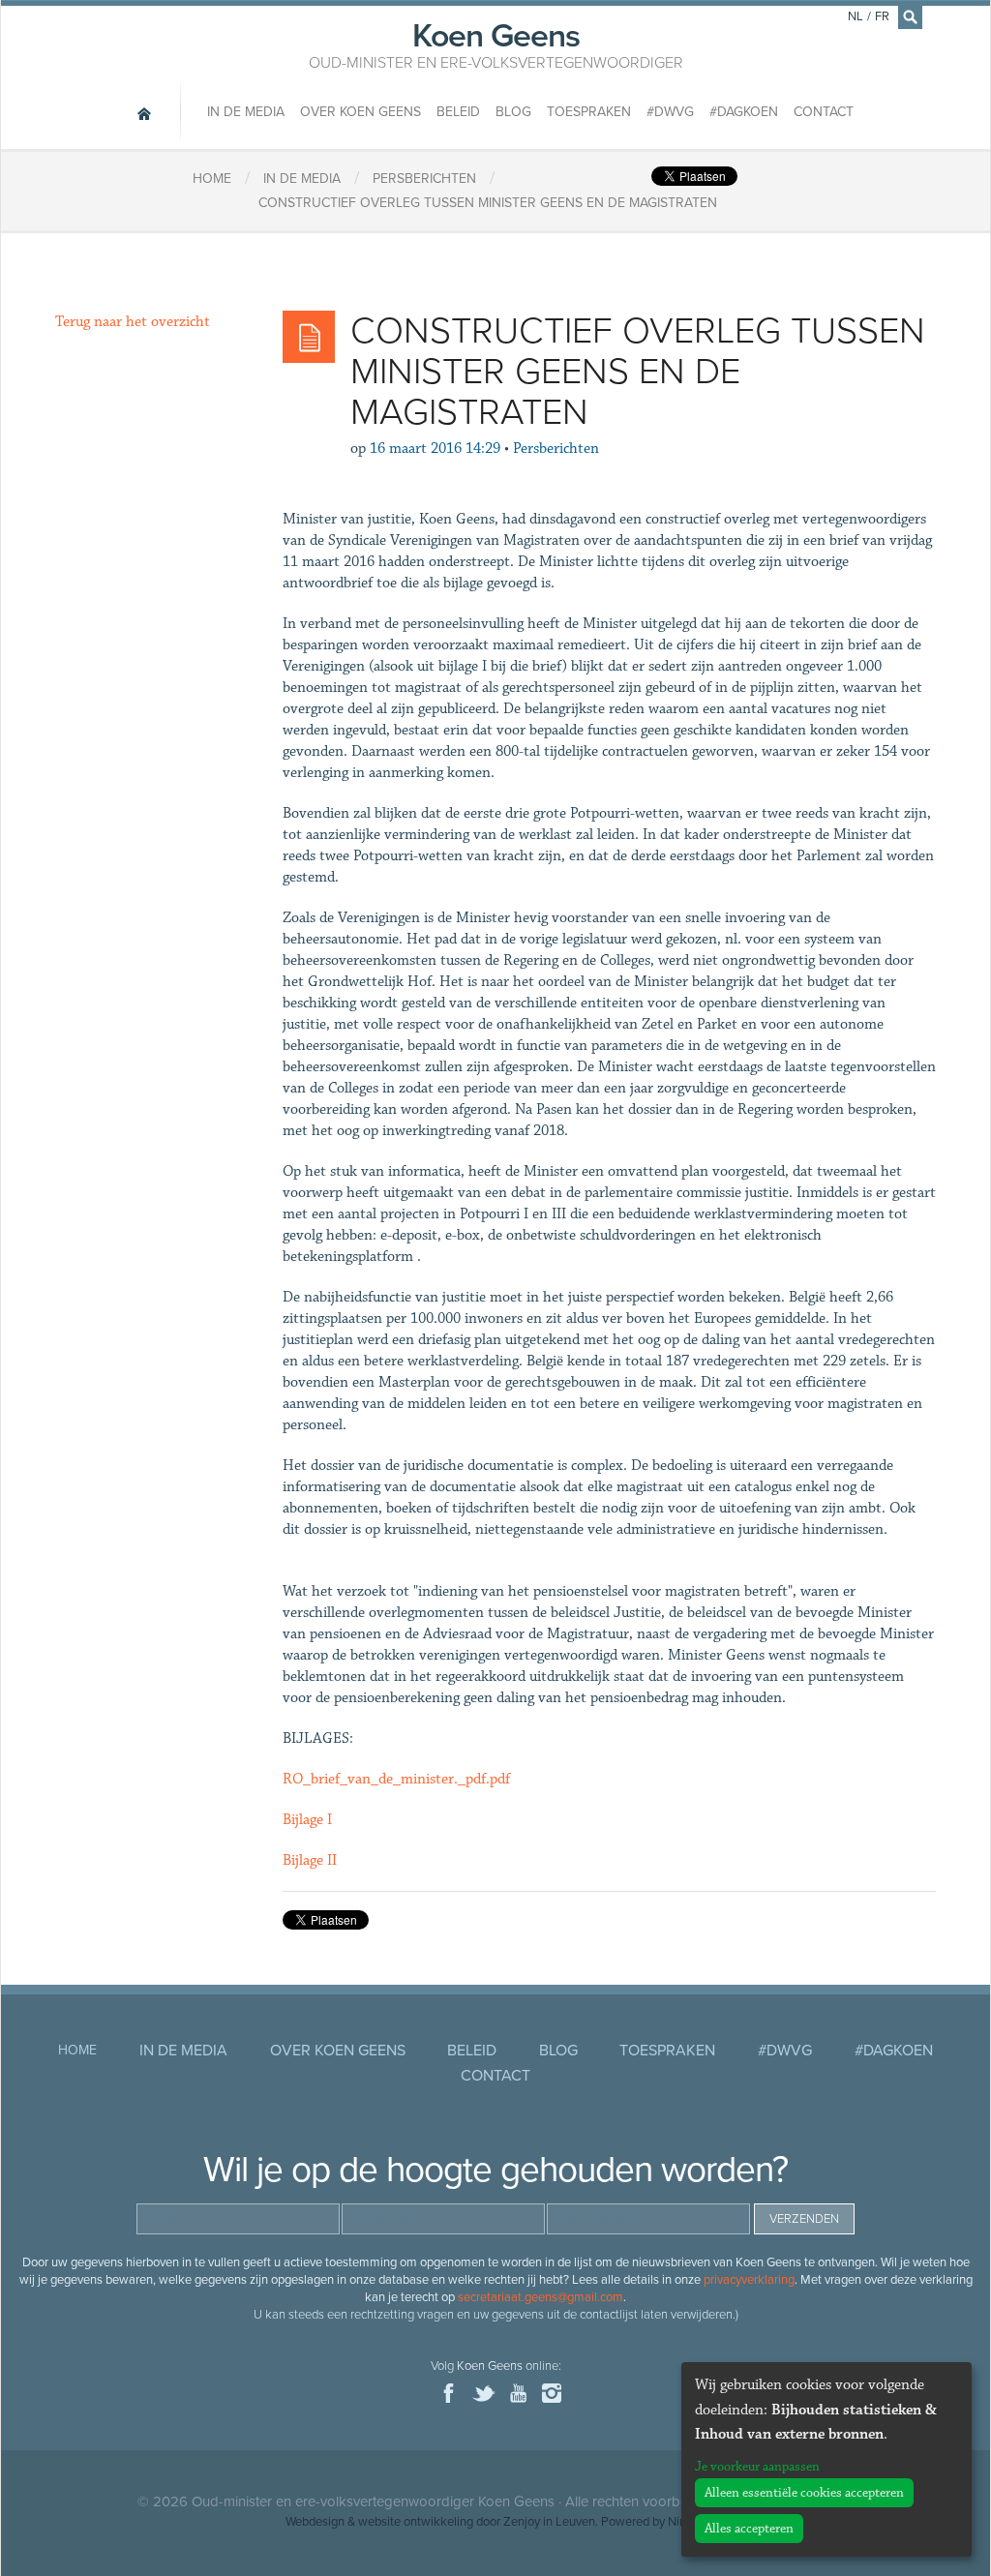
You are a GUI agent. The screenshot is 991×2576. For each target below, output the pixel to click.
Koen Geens (496, 44)
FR (882, 16)
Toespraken (589, 112)
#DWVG (670, 112)
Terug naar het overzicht (133, 322)
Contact (824, 112)
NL (856, 16)
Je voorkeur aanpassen (757, 2467)
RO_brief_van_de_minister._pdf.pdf (396, 1779)
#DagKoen (744, 112)
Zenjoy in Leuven (549, 2522)
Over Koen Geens (360, 112)
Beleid (458, 112)
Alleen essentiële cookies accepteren (804, 2493)
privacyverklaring (749, 2280)
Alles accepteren (749, 2529)
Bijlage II (310, 1860)
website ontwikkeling (416, 2522)
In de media (246, 112)
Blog (513, 112)
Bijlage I (307, 1820)
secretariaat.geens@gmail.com (541, 2297)
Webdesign (315, 2522)
